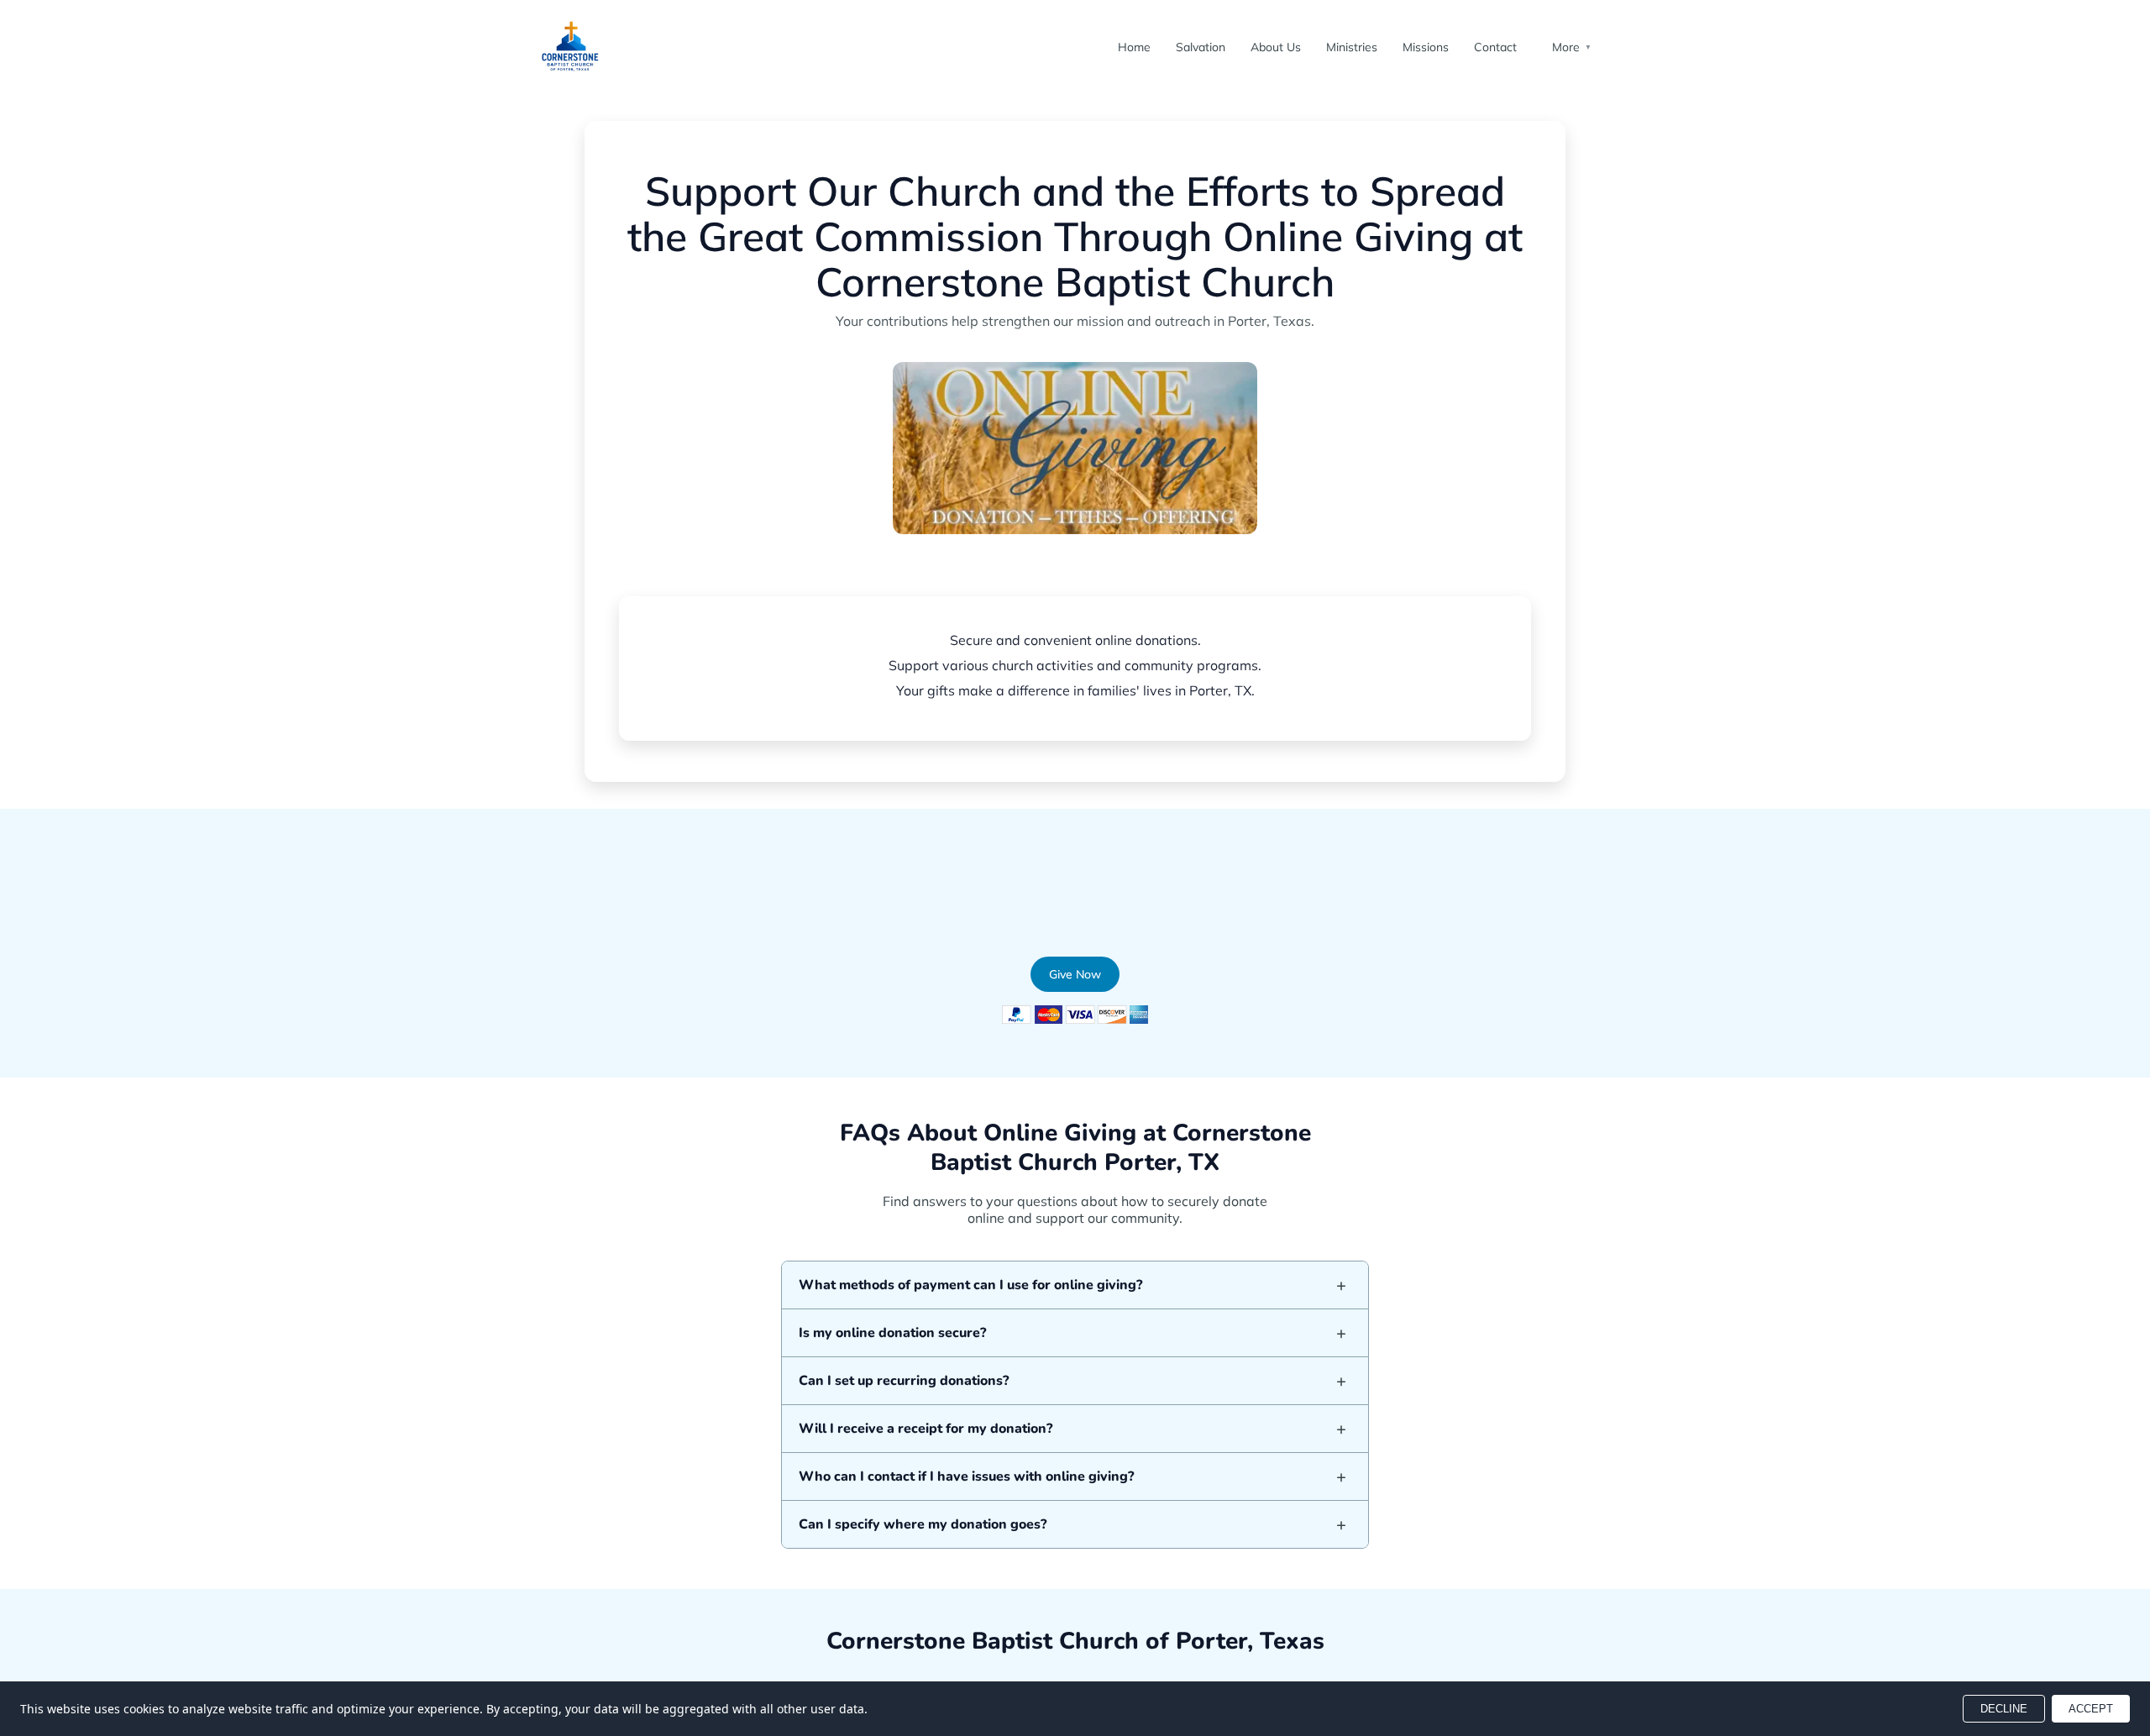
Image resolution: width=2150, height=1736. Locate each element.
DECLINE (2004, 1709)
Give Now (968, 565)
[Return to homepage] (571, 47)
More (1572, 47)
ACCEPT (2091, 1709)
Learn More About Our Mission (1125, 565)
